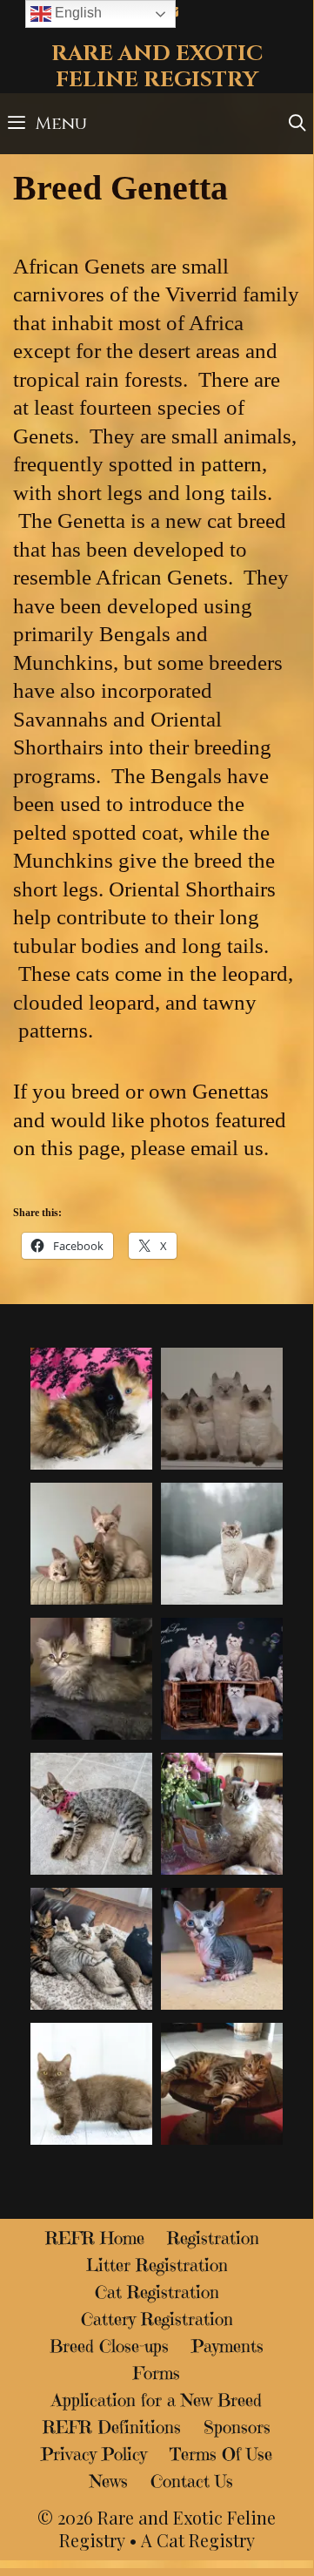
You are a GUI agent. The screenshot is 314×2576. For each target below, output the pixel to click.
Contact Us (192, 2481)
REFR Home (95, 2238)
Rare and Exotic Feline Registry (157, 67)
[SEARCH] (297, 124)
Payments (227, 2346)
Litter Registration (157, 2265)
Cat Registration (157, 2292)
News (109, 2481)
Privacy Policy (94, 2454)
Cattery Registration (157, 2319)
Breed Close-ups (109, 2346)
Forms (157, 2373)
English (77, 13)
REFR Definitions (112, 2427)
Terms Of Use (221, 2454)
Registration (213, 2238)
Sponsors (237, 2427)
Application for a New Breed (157, 2400)
